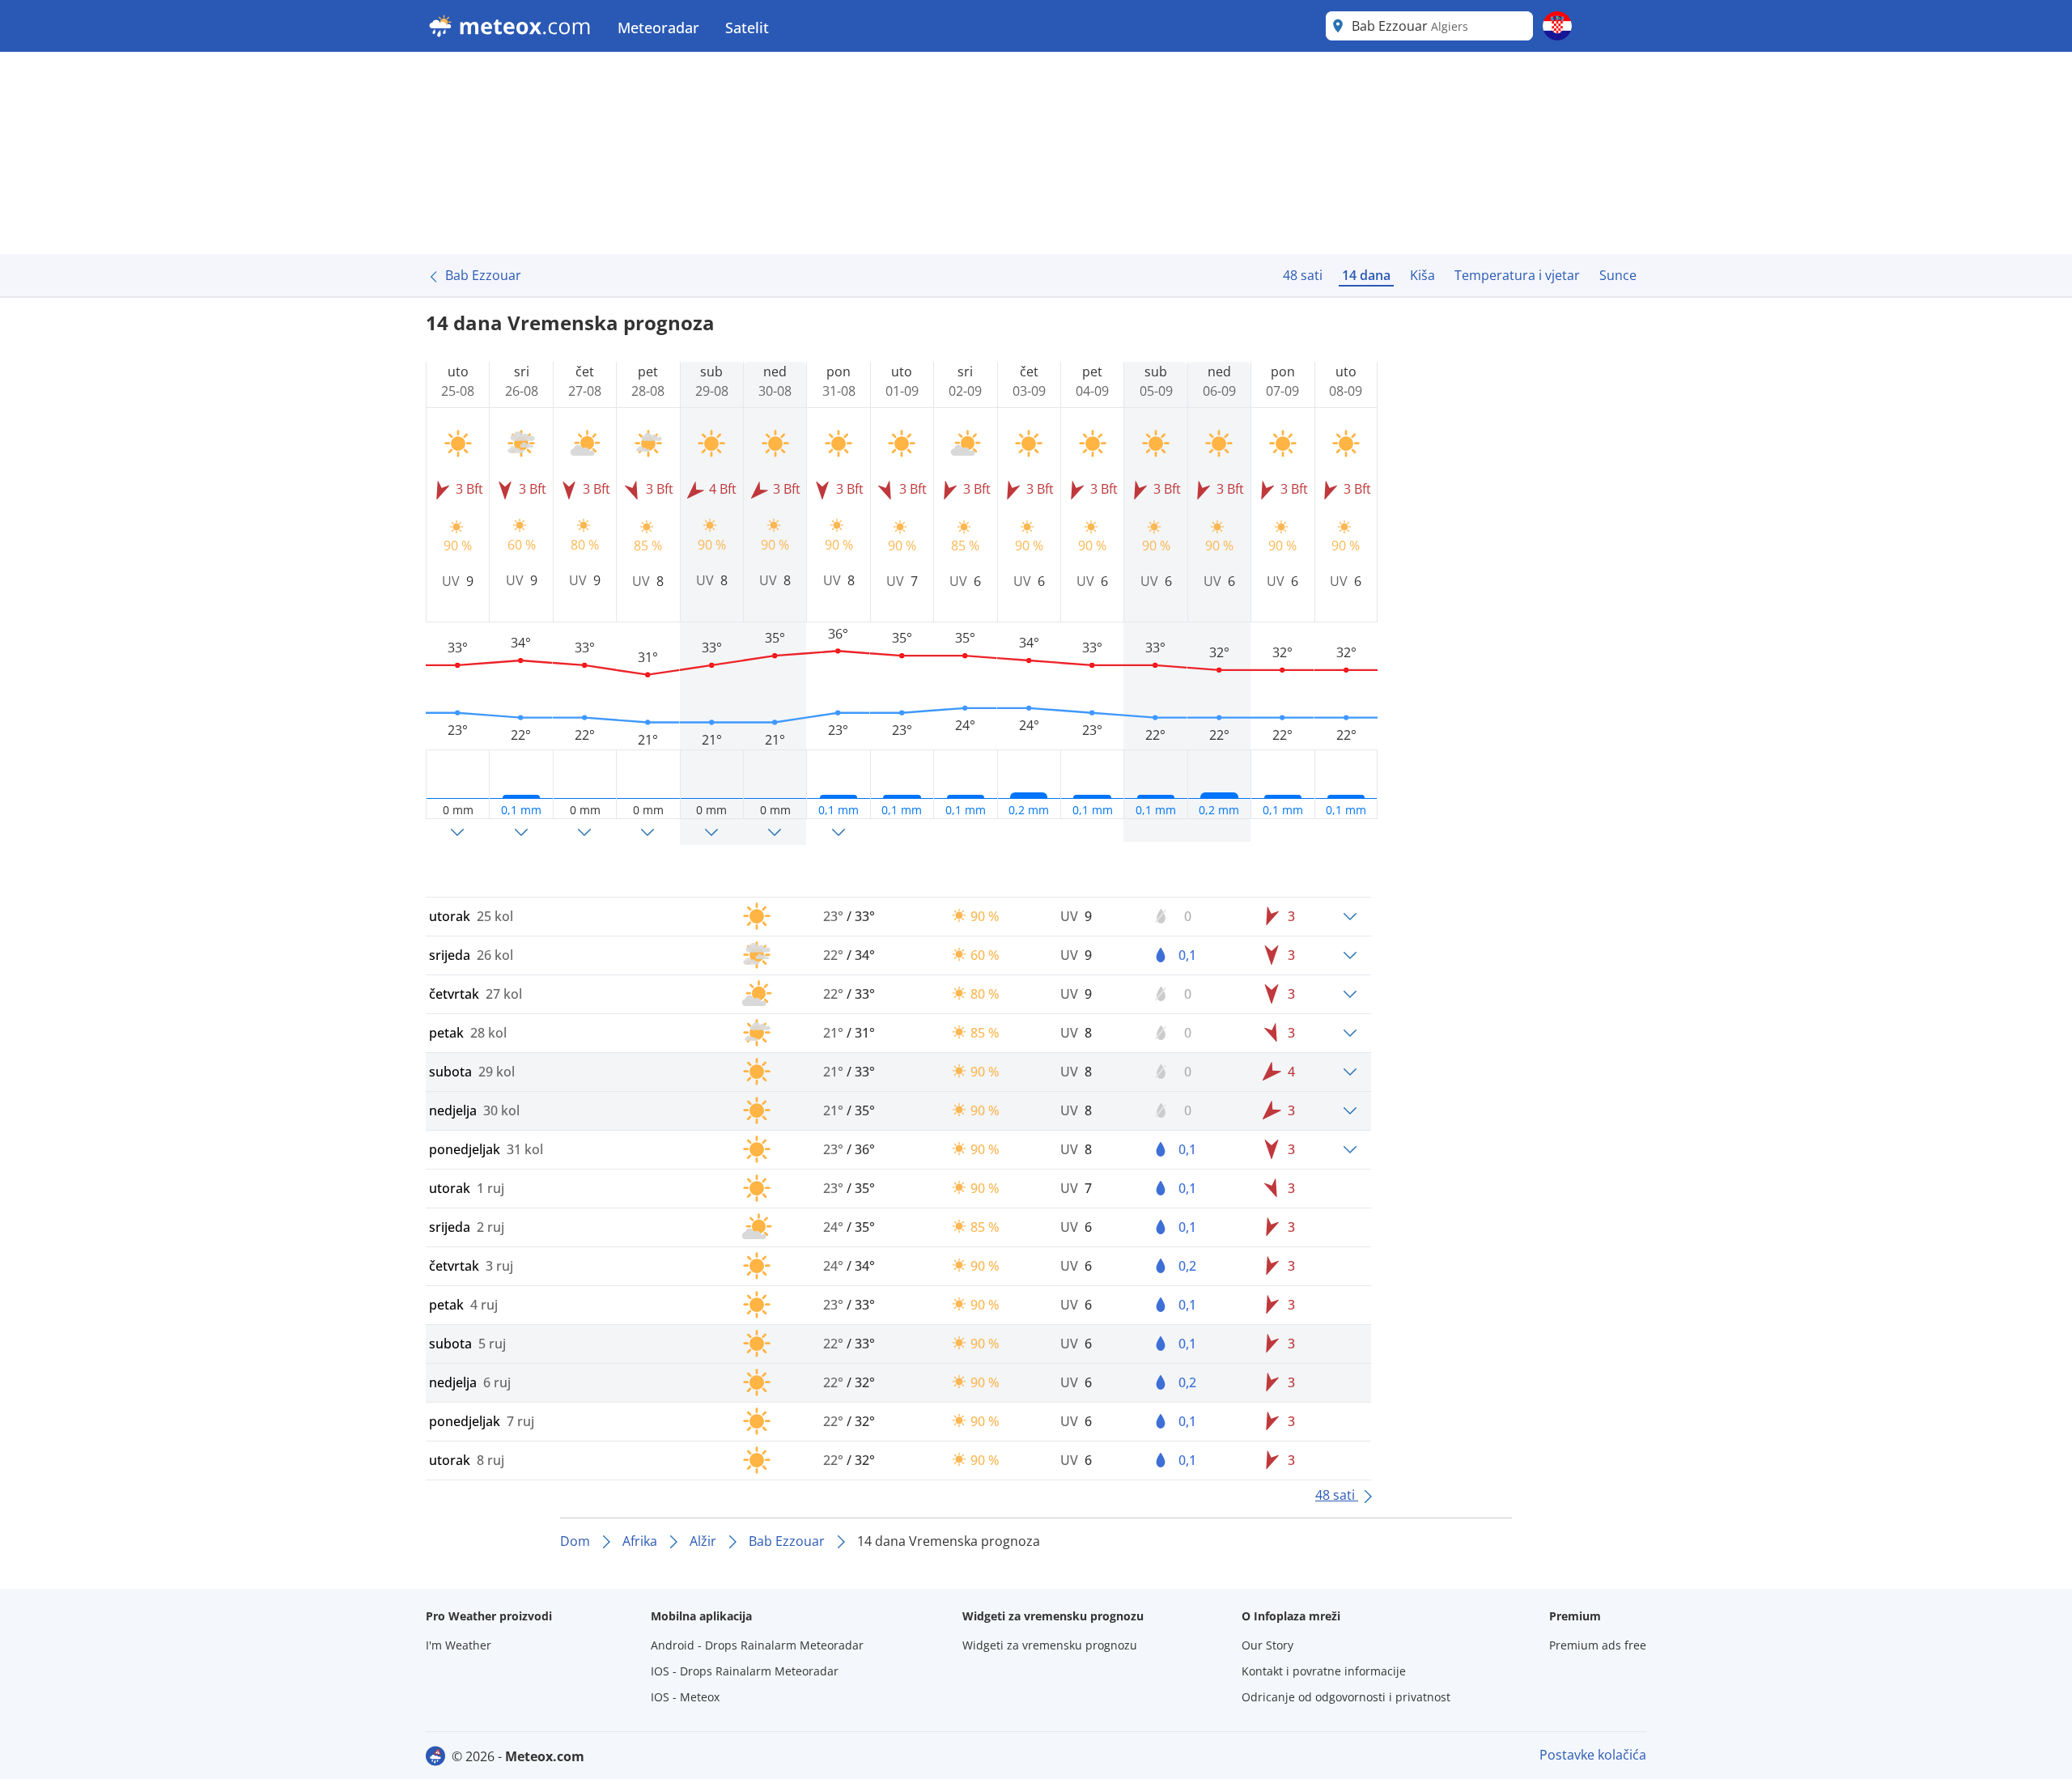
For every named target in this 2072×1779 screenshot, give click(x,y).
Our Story (1267, 1645)
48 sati (1303, 275)
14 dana (1366, 275)
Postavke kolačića (1593, 1755)
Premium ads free (1598, 1645)
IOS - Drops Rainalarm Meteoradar (745, 1671)
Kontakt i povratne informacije (1324, 1671)
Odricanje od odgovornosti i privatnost (1346, 1697)
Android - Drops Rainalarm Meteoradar (757, 1645)
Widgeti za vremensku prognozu (1050, 1645)
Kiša (1422, 275)
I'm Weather (459, 1645)
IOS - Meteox (685, 1697)
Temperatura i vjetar (1517, 275)
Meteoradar (658, 28)
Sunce (1618, 275)
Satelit (747, 28)
